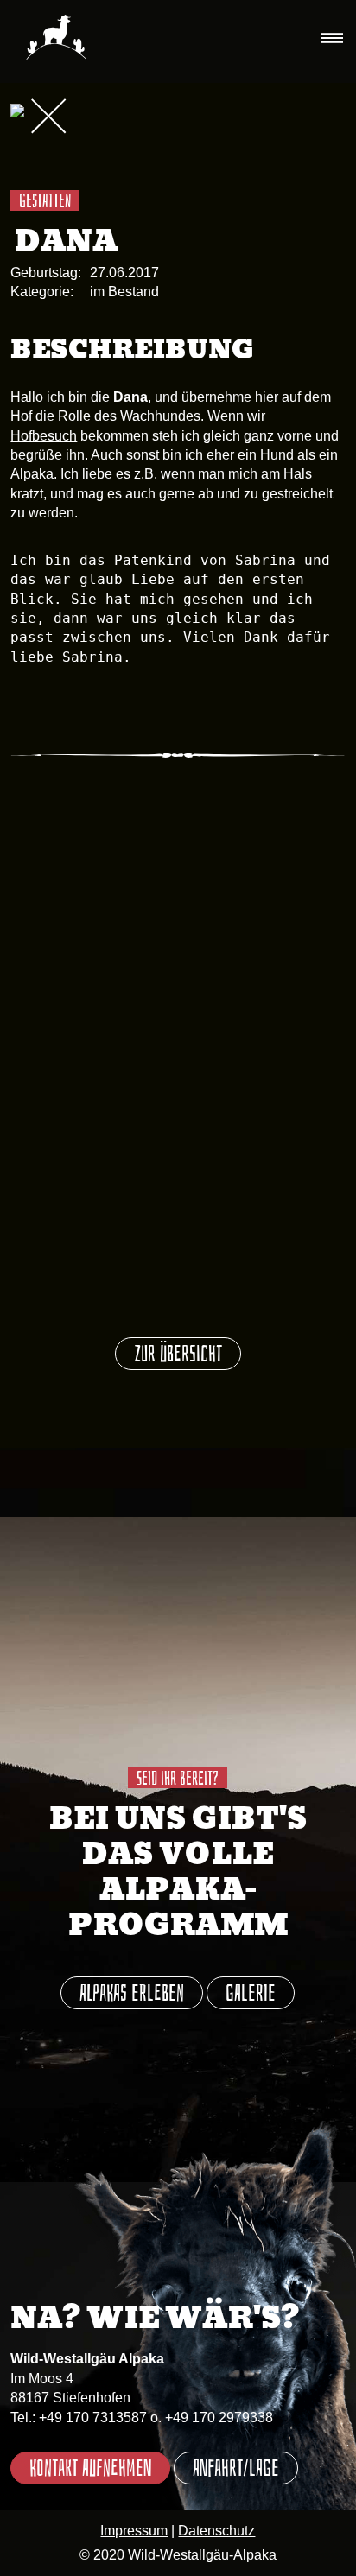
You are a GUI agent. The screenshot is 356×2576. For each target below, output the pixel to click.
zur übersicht (178, 1354)
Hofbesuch (44, 436)
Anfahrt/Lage (236, 2468)
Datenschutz (216, 2531)
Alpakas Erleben (132, 1993)
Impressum (134, 2531)
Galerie (251, 1993)
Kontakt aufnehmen (90, 2468)
